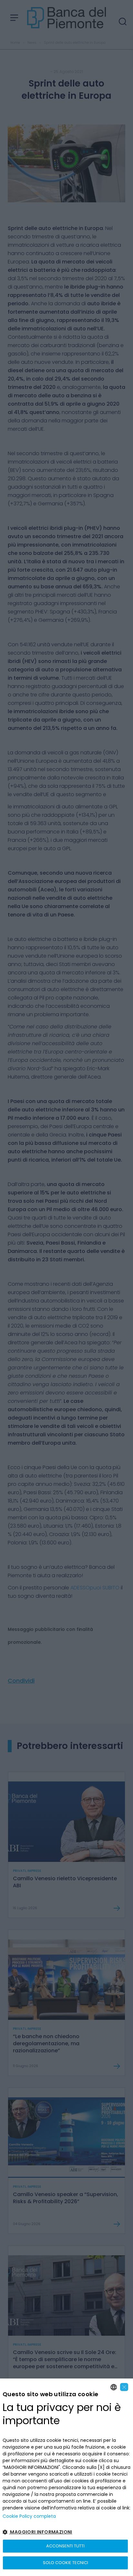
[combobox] (114, 2387)
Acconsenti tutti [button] (65, 2546)
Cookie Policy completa (29, 2516)
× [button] (124, 2387)
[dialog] (66, 2477)
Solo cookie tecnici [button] (66, 2563)
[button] (66, 2532)
